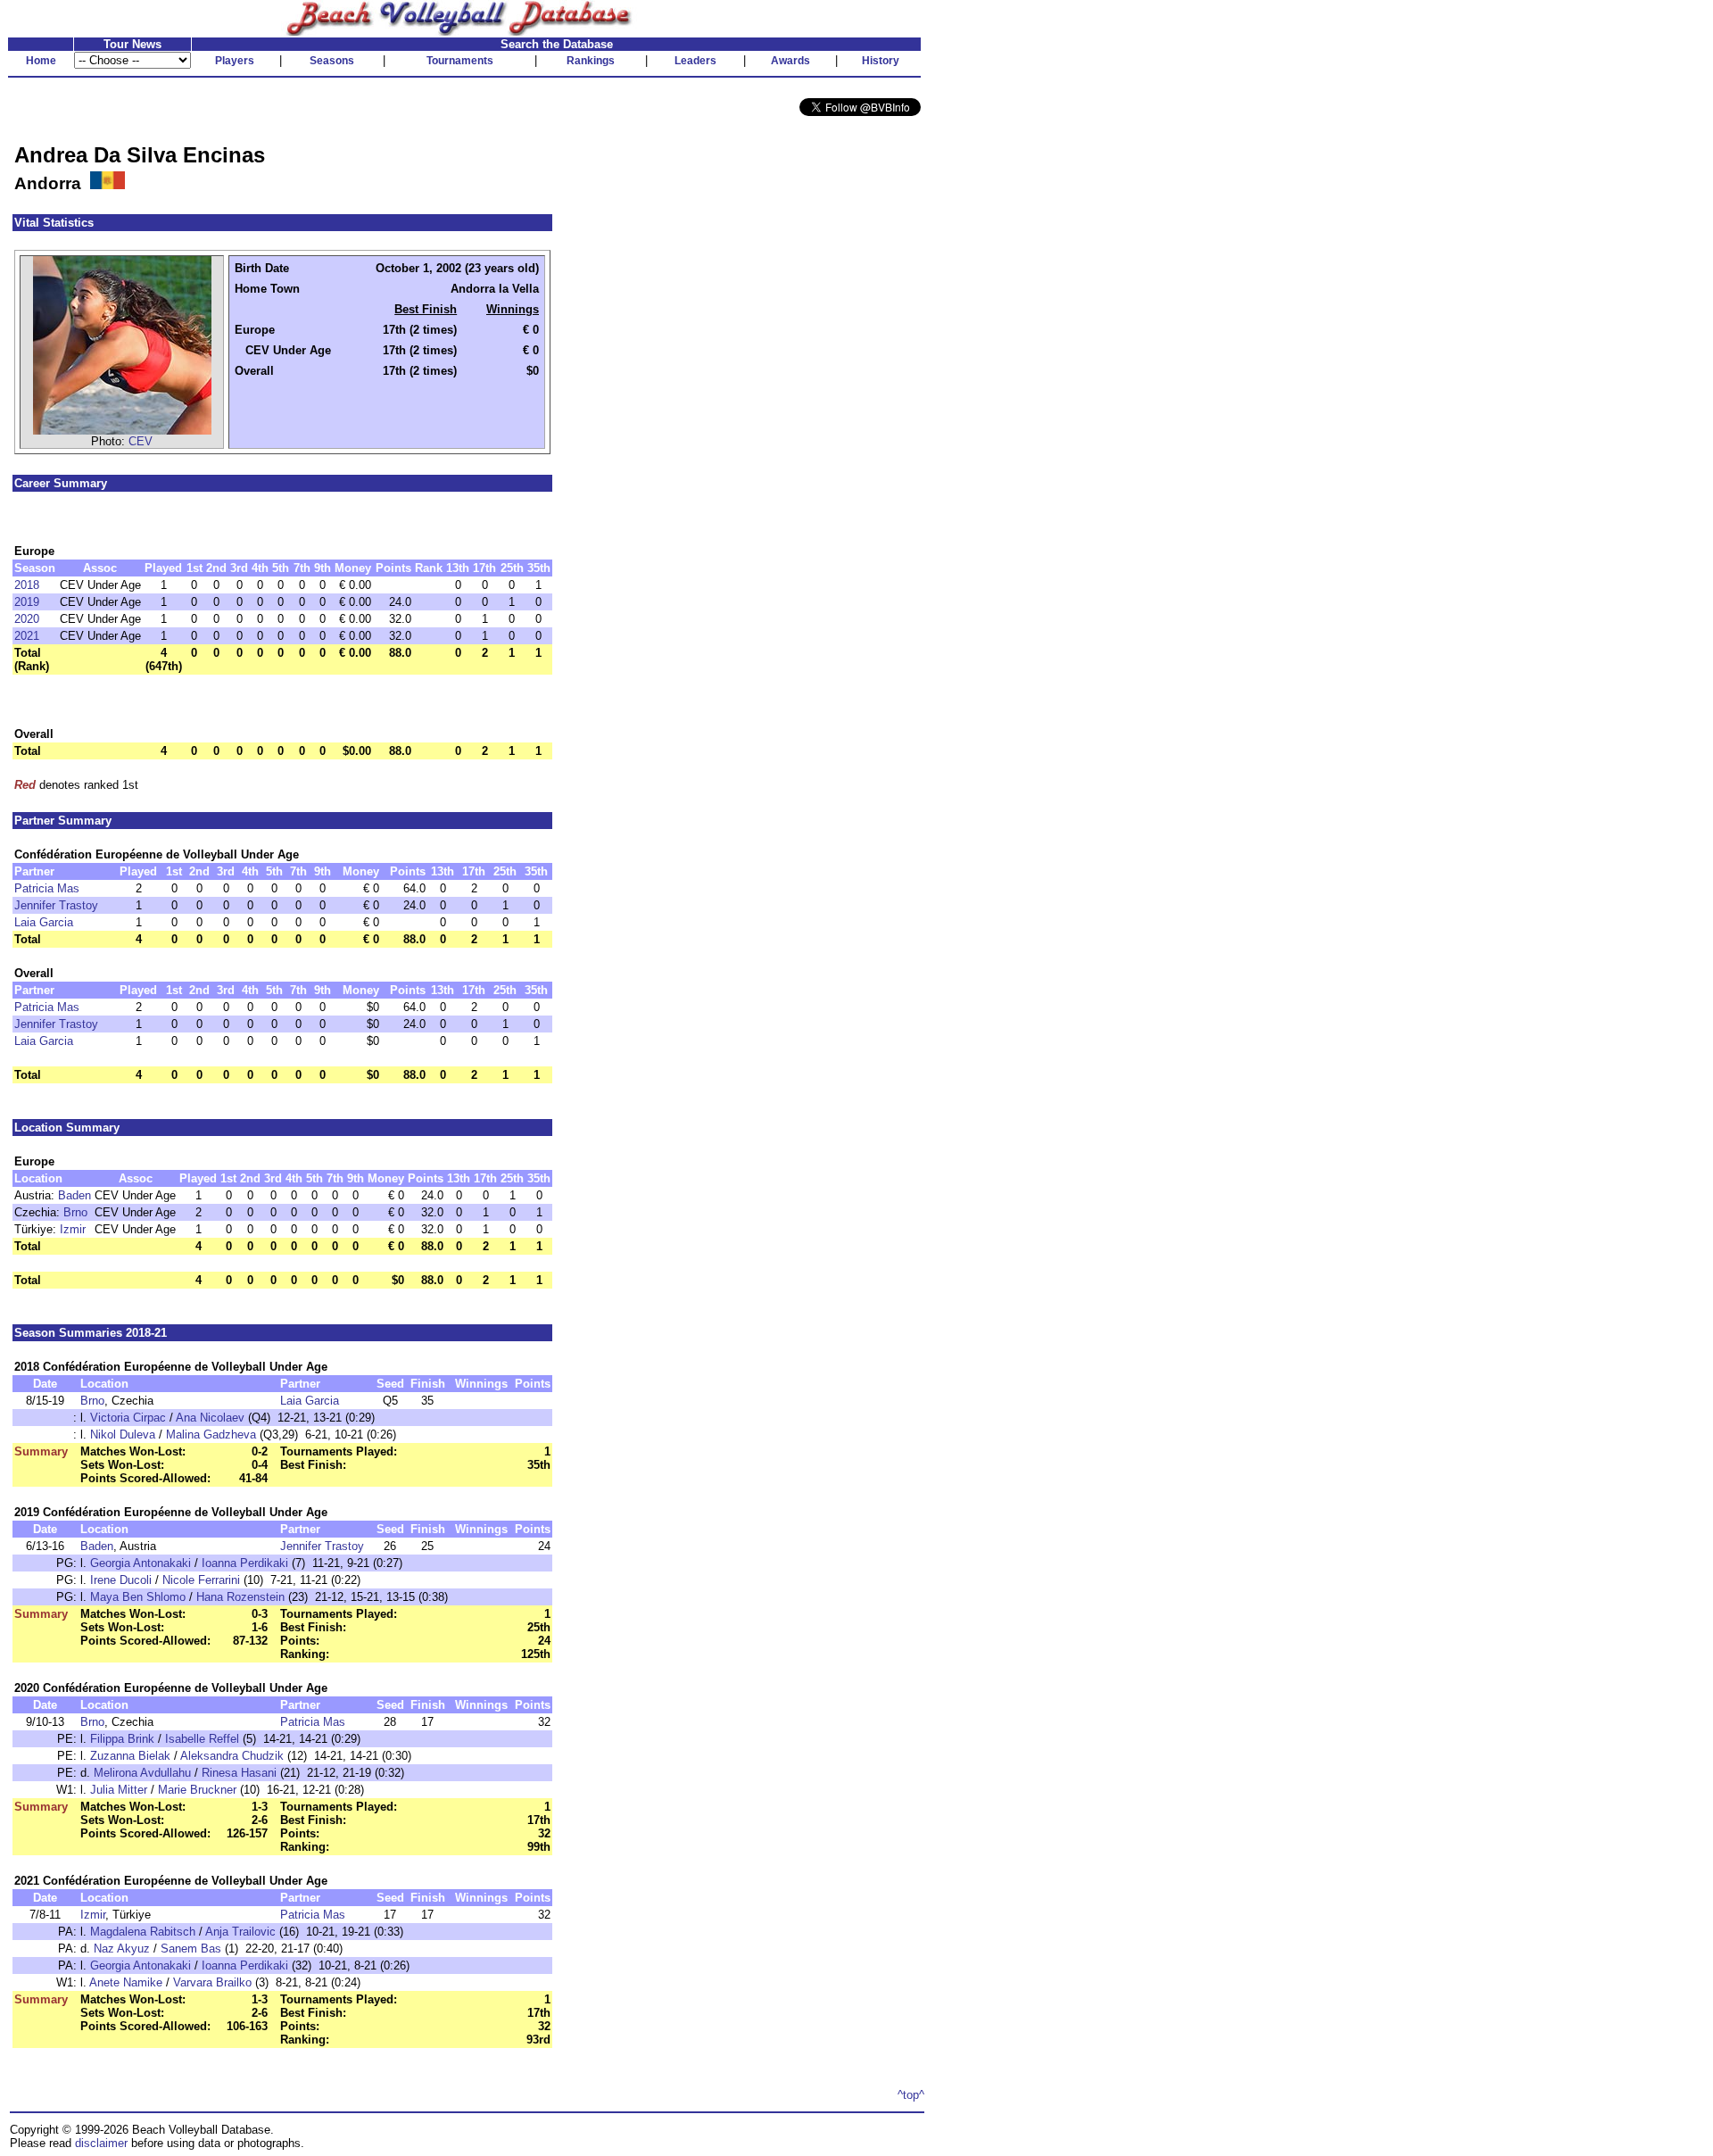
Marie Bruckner (197, 1790)
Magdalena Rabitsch (143, 1932)
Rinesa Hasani (239, 1773)
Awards (790, 61)
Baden (74, 1195)
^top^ (911, 2095)
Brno (75, 1212)
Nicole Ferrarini (201, 1580)
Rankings (591, 61)
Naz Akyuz (122, 1949)
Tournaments (460, 61)
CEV (141, 441)
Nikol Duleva (123, 1435)
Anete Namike (126, 1982)
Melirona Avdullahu (142, 1773)
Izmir (73, 1229)
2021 (27, 636)
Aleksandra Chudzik (232, 1756)
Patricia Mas (47, 888)
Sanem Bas (191, 1949)
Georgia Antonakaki (141, 1563)
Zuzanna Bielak (130, 1756)
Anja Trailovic (240, 1932)
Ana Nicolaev (210, 1418)
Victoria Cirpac (128, 1418)
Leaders (695, 61)
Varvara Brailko (212, 1982)
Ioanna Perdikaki (245, 1563)
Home (41, 61)
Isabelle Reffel (202, 1739)
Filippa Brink (122, 1739)
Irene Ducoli (121, 1580)
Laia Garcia (44, 922)
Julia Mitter (119, 1790)
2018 (27, 585)
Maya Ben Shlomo (138, 1597)
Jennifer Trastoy (56, 905)
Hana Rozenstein (240, 1597)
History (881, 61)
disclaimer (101, 2143)
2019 (27, 602)
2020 (27, 619)
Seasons (332, 61)
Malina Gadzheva (211, 1435)
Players (235, 61)
